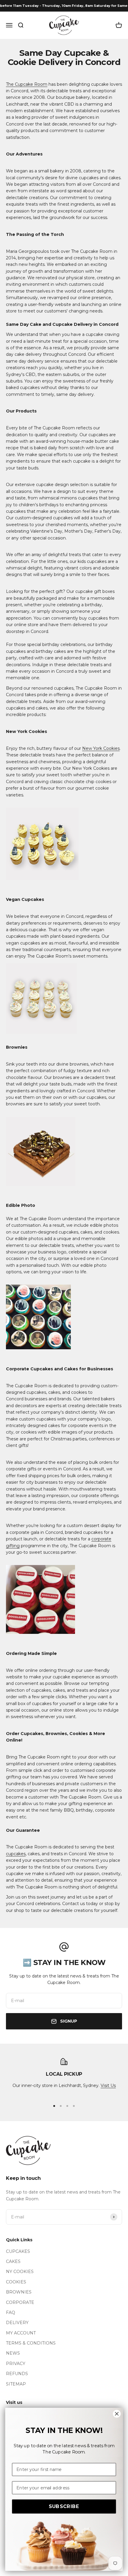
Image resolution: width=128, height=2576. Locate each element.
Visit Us (108, 2085)
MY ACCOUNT (21, 2333)
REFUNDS (17, 2374)
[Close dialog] (117, 2414)
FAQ (11, 2312)
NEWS (13, 2353)
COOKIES (16, 2282)
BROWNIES (19, 2292)
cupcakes (16, 1854)
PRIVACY (16, 2364)
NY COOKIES (20, 2272)
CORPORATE (20, 2302)
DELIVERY (17, 2323)
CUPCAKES (18, 2251)
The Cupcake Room (27, 84)
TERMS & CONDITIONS (31, 2343)
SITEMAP (16, 2384)
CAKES (13, 2261)
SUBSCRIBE (64, 2506)
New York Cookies (101, 748)
